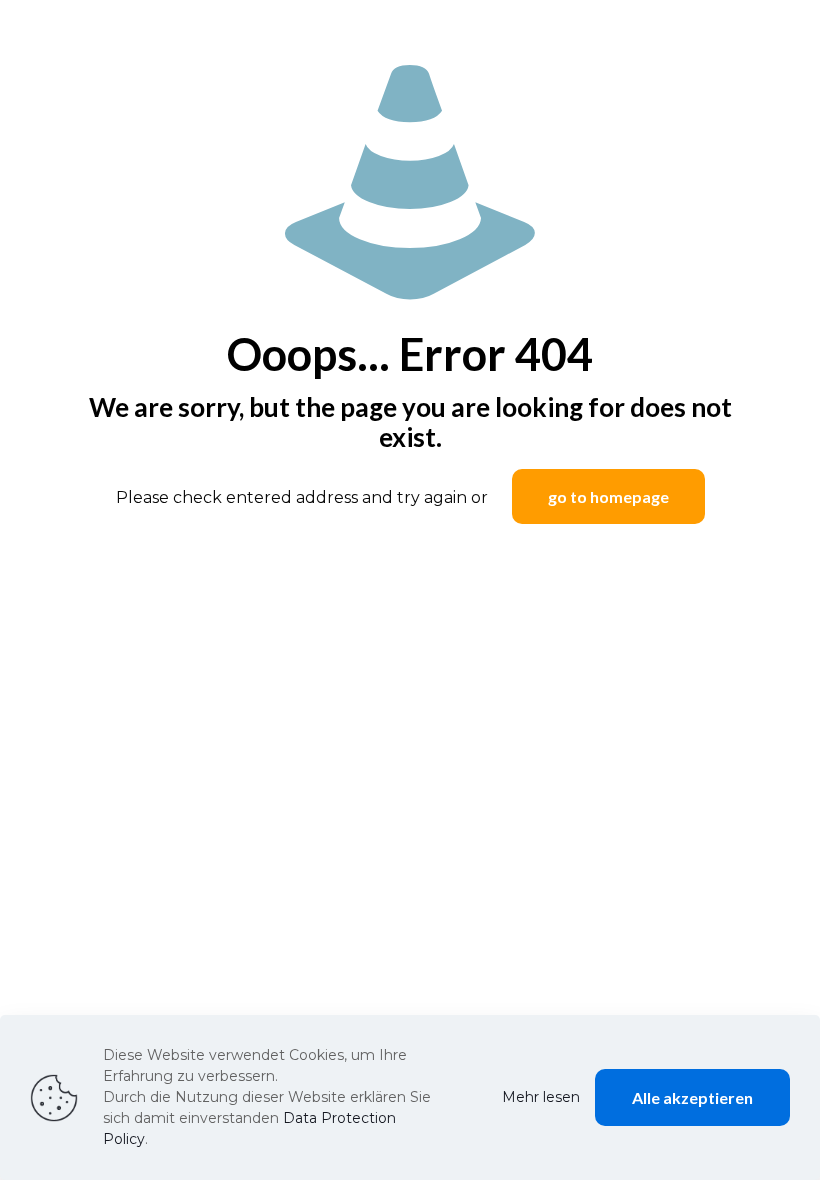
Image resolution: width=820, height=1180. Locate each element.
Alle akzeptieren (692, 1097)
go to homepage (608, 496)
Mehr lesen (541, 1097)
